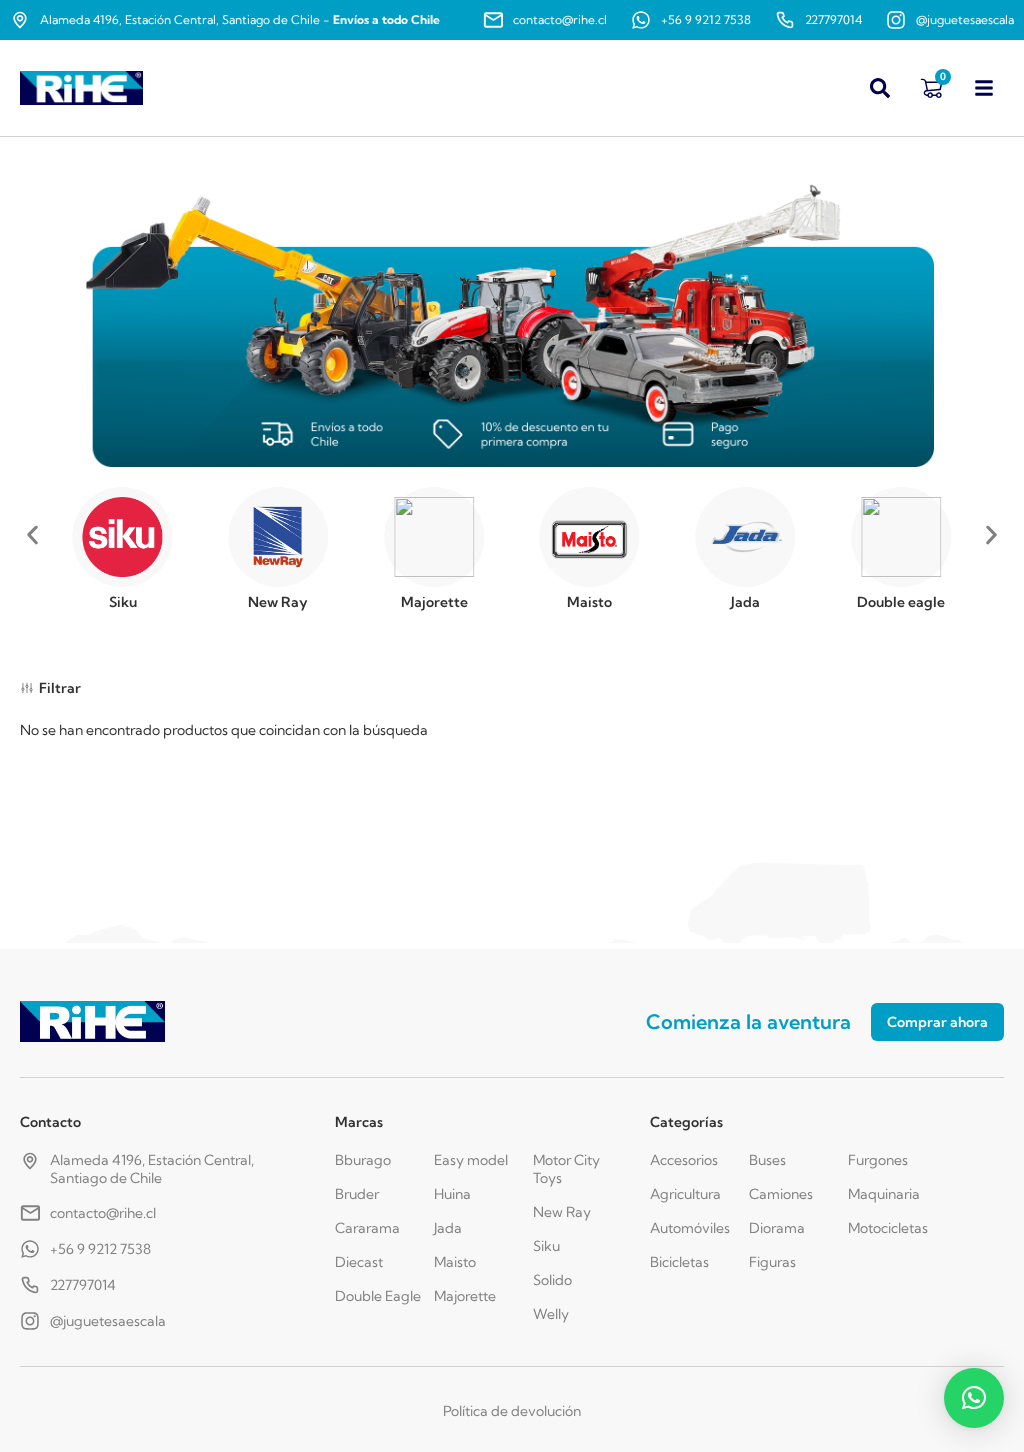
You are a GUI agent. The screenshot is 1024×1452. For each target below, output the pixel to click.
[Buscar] (880, 88)
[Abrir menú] (984, 88)
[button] (32, 535)
